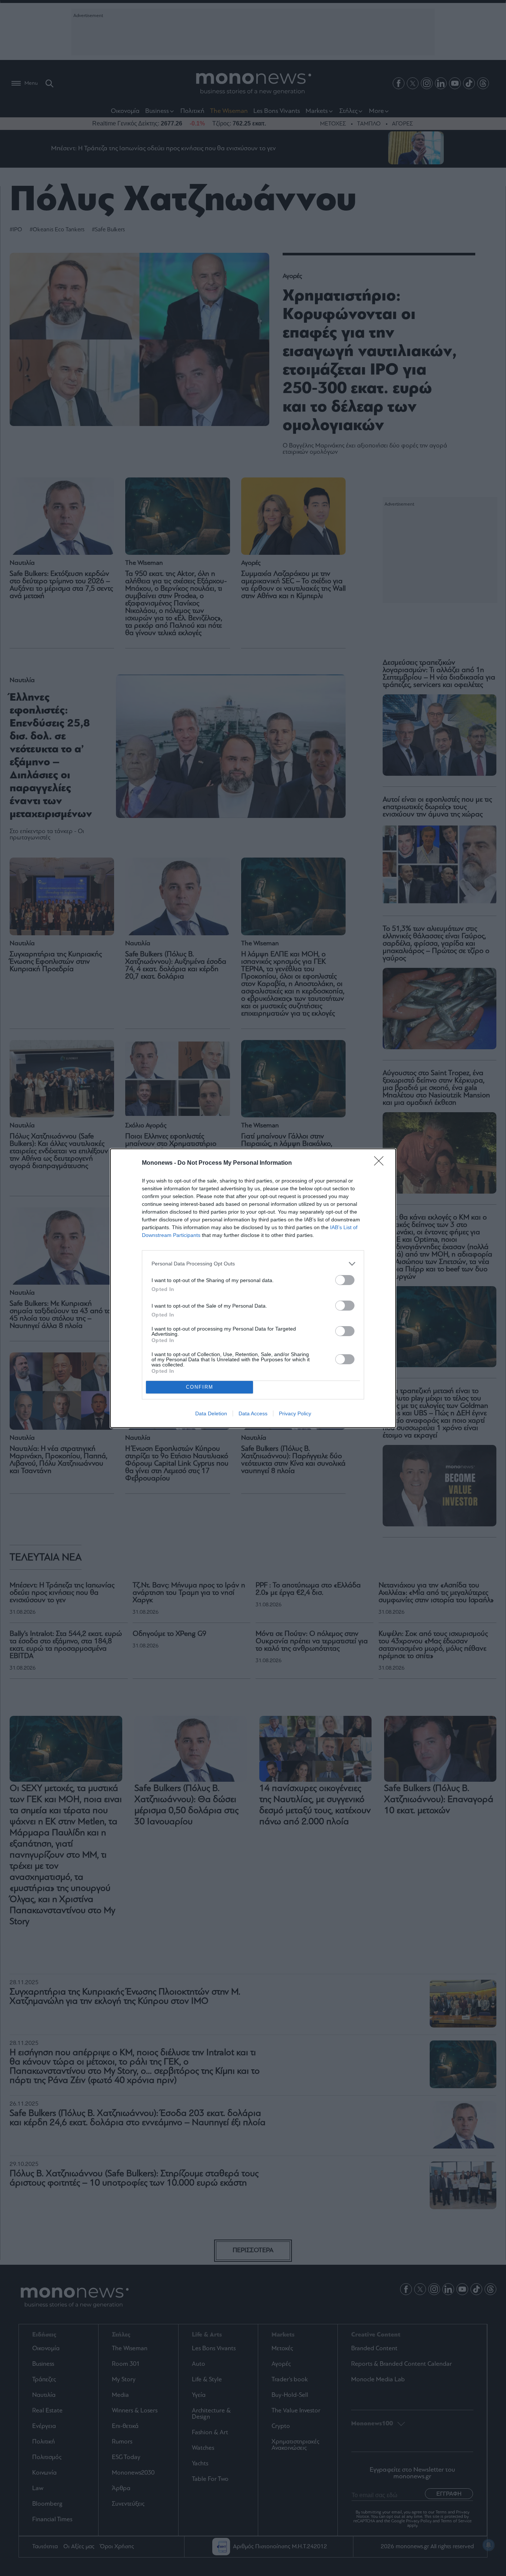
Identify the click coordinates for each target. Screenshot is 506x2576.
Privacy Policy (295, 1413)
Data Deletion (211, 1413)
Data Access (253, 1413)
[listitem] (253, 1264)
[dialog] (253, 1288)
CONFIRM (200, 1387)
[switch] (345, 1280)
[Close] (381, 1163)
